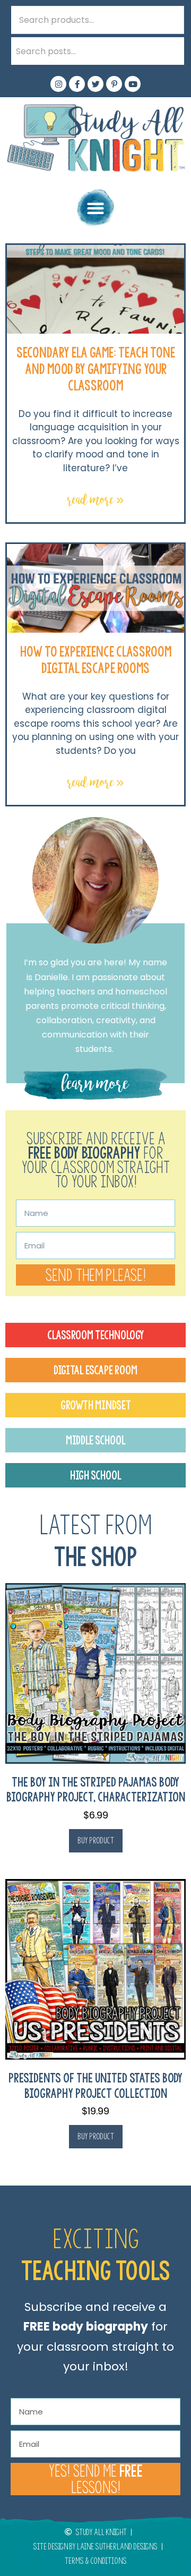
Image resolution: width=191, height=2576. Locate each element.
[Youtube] (133, 84)
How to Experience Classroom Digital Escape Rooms (96, 660)
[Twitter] (95, 84)
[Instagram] (58, 84)
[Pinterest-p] (114, 84)
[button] (96, 208)
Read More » (96, 500)
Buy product (96, 1840)
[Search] (170, 51)
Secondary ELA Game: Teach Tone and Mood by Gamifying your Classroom (96, 369)
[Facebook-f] (77, 84)
